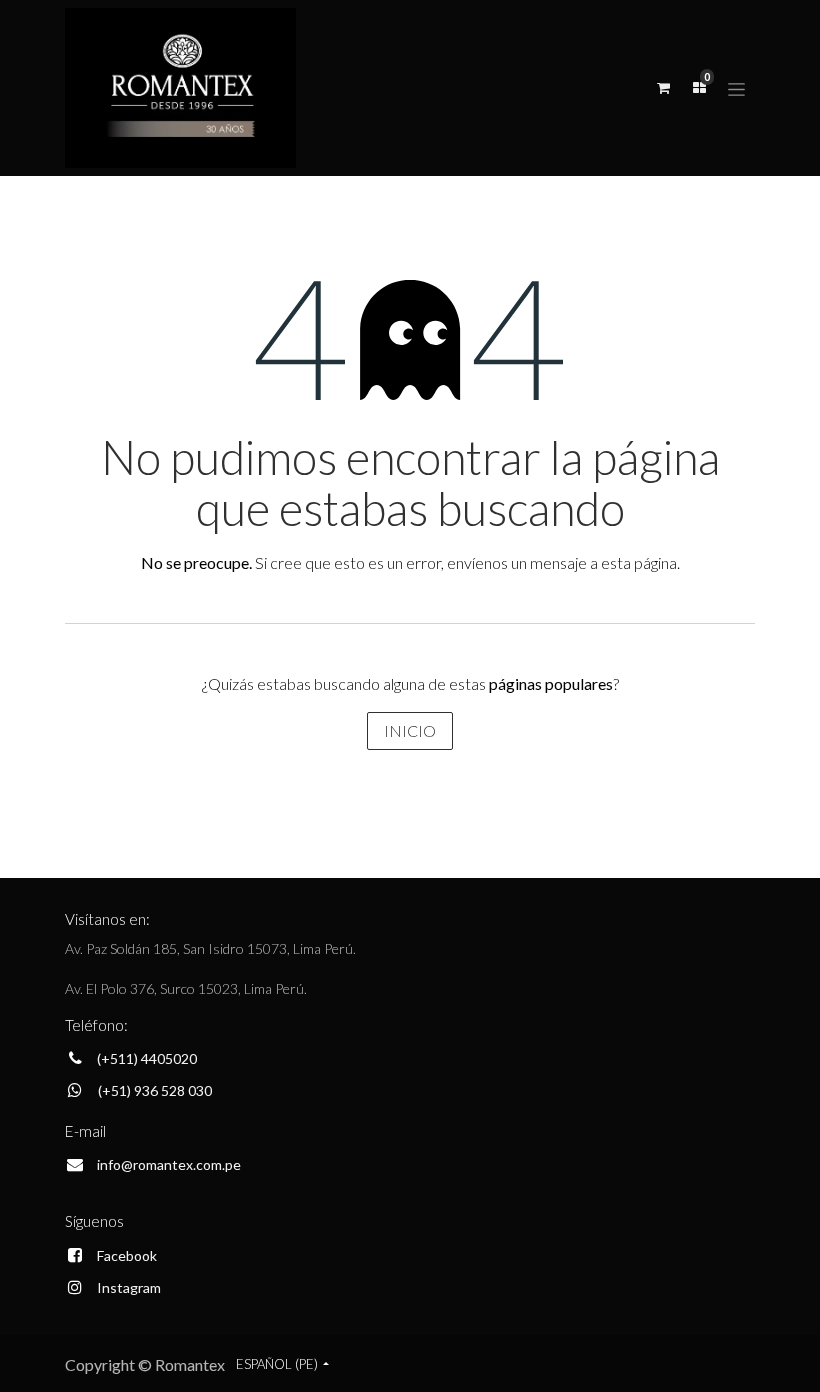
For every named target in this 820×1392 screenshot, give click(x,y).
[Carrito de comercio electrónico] (663, 88)
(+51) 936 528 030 (155, 1090)
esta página (639, 562)
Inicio (410, 730)
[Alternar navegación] (736, 87)
